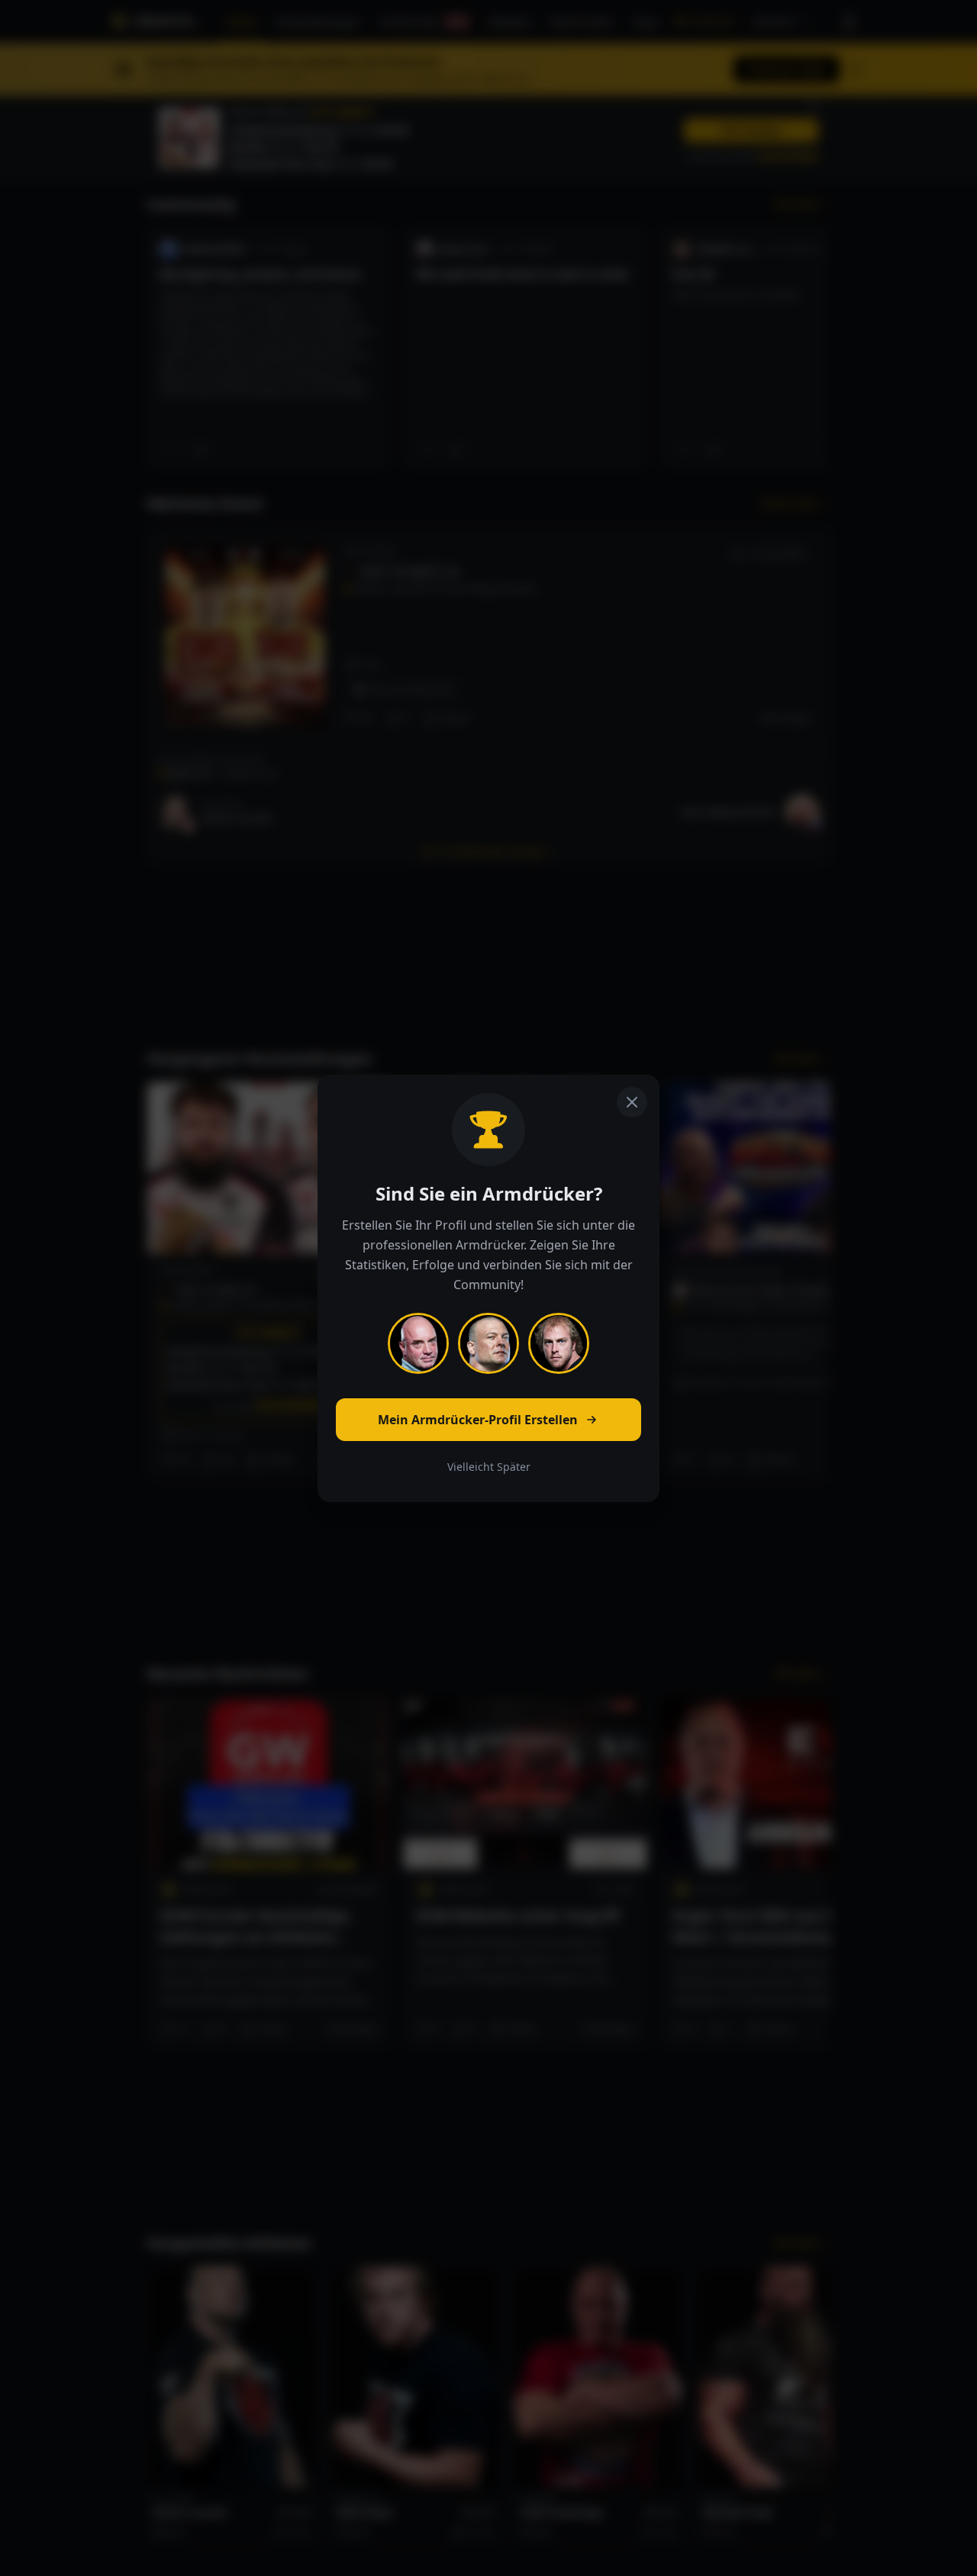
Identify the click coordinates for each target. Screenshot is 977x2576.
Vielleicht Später (489, 1467)
